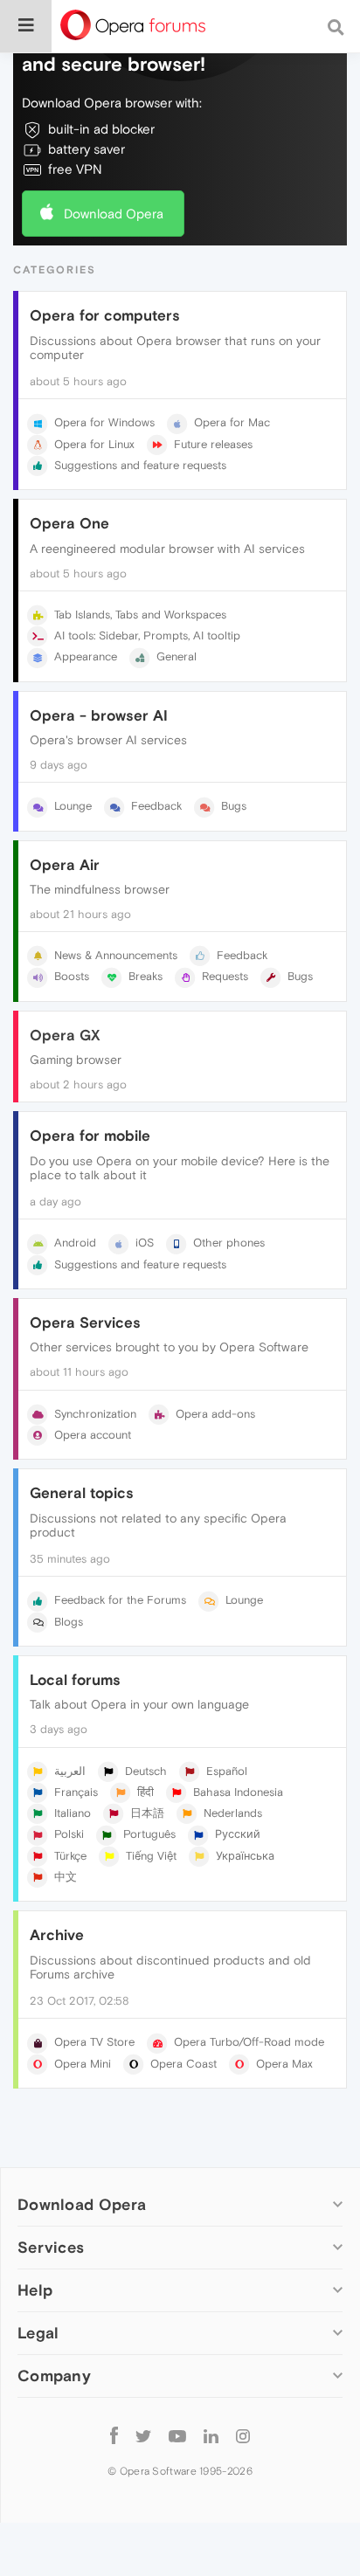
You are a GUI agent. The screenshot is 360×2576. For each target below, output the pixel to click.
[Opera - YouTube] (177, 2435)
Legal (38, 2333)
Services (51, 2247)
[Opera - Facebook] (114, 2435)
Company (54, 2376)
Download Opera (114, 214)
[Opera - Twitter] (143, 2435)
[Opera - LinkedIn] (211, 2435)
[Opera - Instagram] (243, 2435)
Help (35, 2290)
